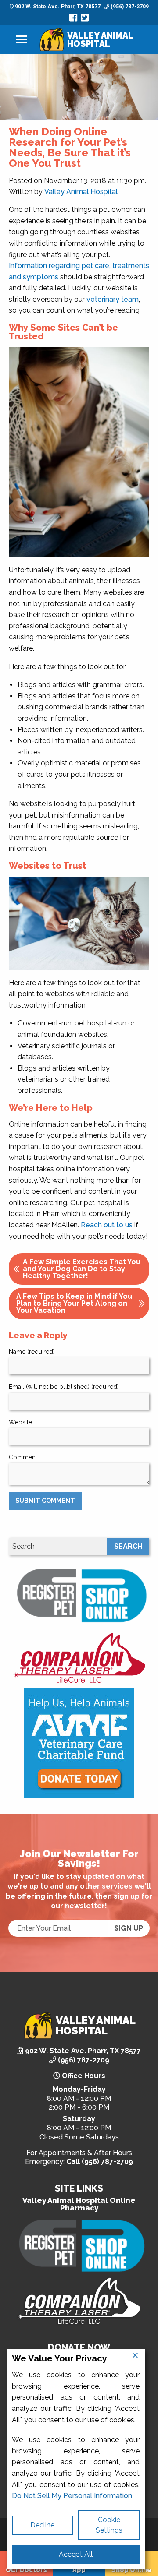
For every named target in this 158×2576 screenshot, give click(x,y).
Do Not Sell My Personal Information (72, 2496)
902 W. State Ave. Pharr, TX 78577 (57, 7)
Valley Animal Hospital (81, 192)
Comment (23, 1457)
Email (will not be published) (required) (64, 1387)
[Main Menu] (21, 40)
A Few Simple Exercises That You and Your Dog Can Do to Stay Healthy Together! (82, 1269)
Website (20, 1422)
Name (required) (32, 1352)
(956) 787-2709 (129, 7)
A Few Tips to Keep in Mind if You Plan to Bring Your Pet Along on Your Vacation (74, 1303)
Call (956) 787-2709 (100, 2162)
